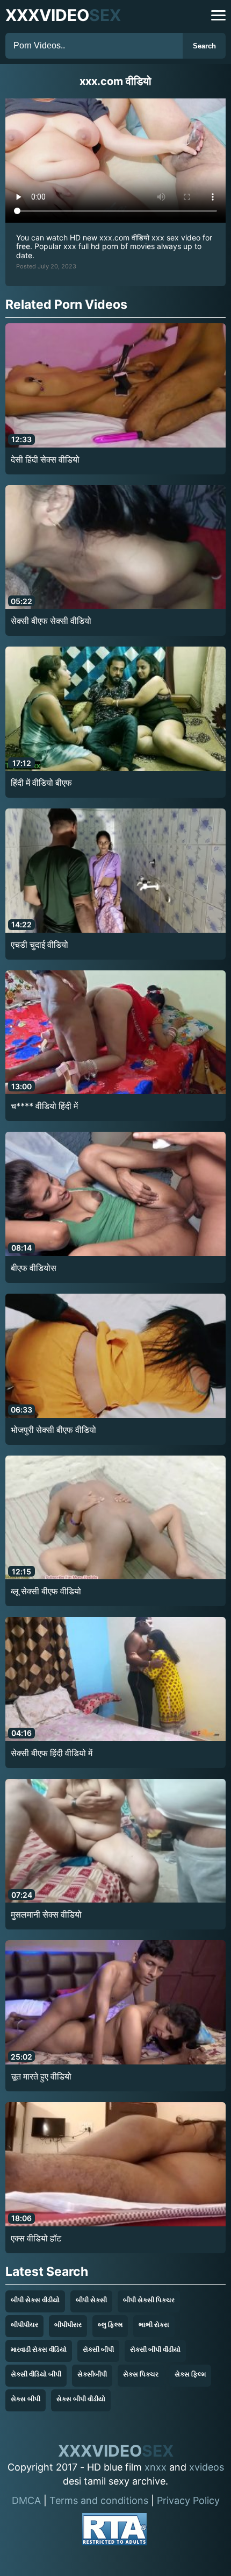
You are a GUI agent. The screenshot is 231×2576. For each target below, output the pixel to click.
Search (204, 46)
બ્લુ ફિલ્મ (110, 2325)
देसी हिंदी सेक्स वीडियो (45, 459)
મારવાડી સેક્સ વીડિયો (39, 2349)
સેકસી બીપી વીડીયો (155, 2349)
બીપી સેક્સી (91, 2300)
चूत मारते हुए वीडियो (41, 2076)
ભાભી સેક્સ (154, 2325)
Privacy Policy (188, 2500)
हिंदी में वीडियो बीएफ (41, 783)
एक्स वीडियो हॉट (36, 2238)
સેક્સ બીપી (26, 2399)
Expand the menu (218, 15)
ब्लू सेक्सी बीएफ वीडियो (46, 1591)
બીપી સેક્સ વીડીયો (35, 2300)
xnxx (156, 2467)
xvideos (207, 2467)
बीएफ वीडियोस (34, 1268)
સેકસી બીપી (98, 2349)
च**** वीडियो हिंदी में (44, 1106)
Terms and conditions (99, 2500)
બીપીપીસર (68, 2325)
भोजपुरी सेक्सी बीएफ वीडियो (53, 1430)
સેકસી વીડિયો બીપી (36, 2374)
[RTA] (114, 2531)
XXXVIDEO (63, 15)
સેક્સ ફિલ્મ (190, 2374)
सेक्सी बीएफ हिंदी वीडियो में (52, 1753)
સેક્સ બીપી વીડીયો (81, 2399)
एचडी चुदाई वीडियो (39, 945)
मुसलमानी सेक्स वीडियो (46, 1914)
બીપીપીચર (24, 2325)
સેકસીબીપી (92, 2374)
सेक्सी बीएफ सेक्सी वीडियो (51, 621)
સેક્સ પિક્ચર (141, 2374)
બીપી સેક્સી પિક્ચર (149, 2300)
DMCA (26, 2500)
